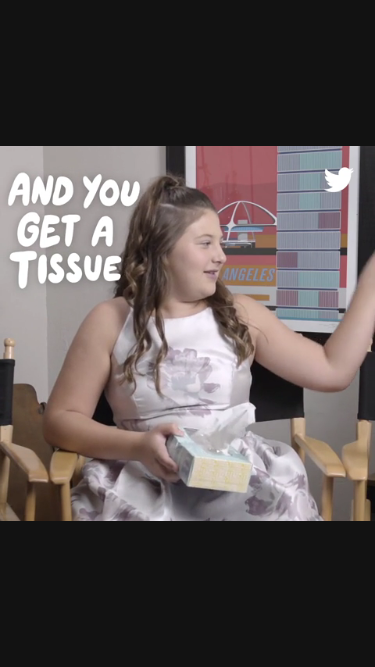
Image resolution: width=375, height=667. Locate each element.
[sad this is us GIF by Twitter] (187, 333)
